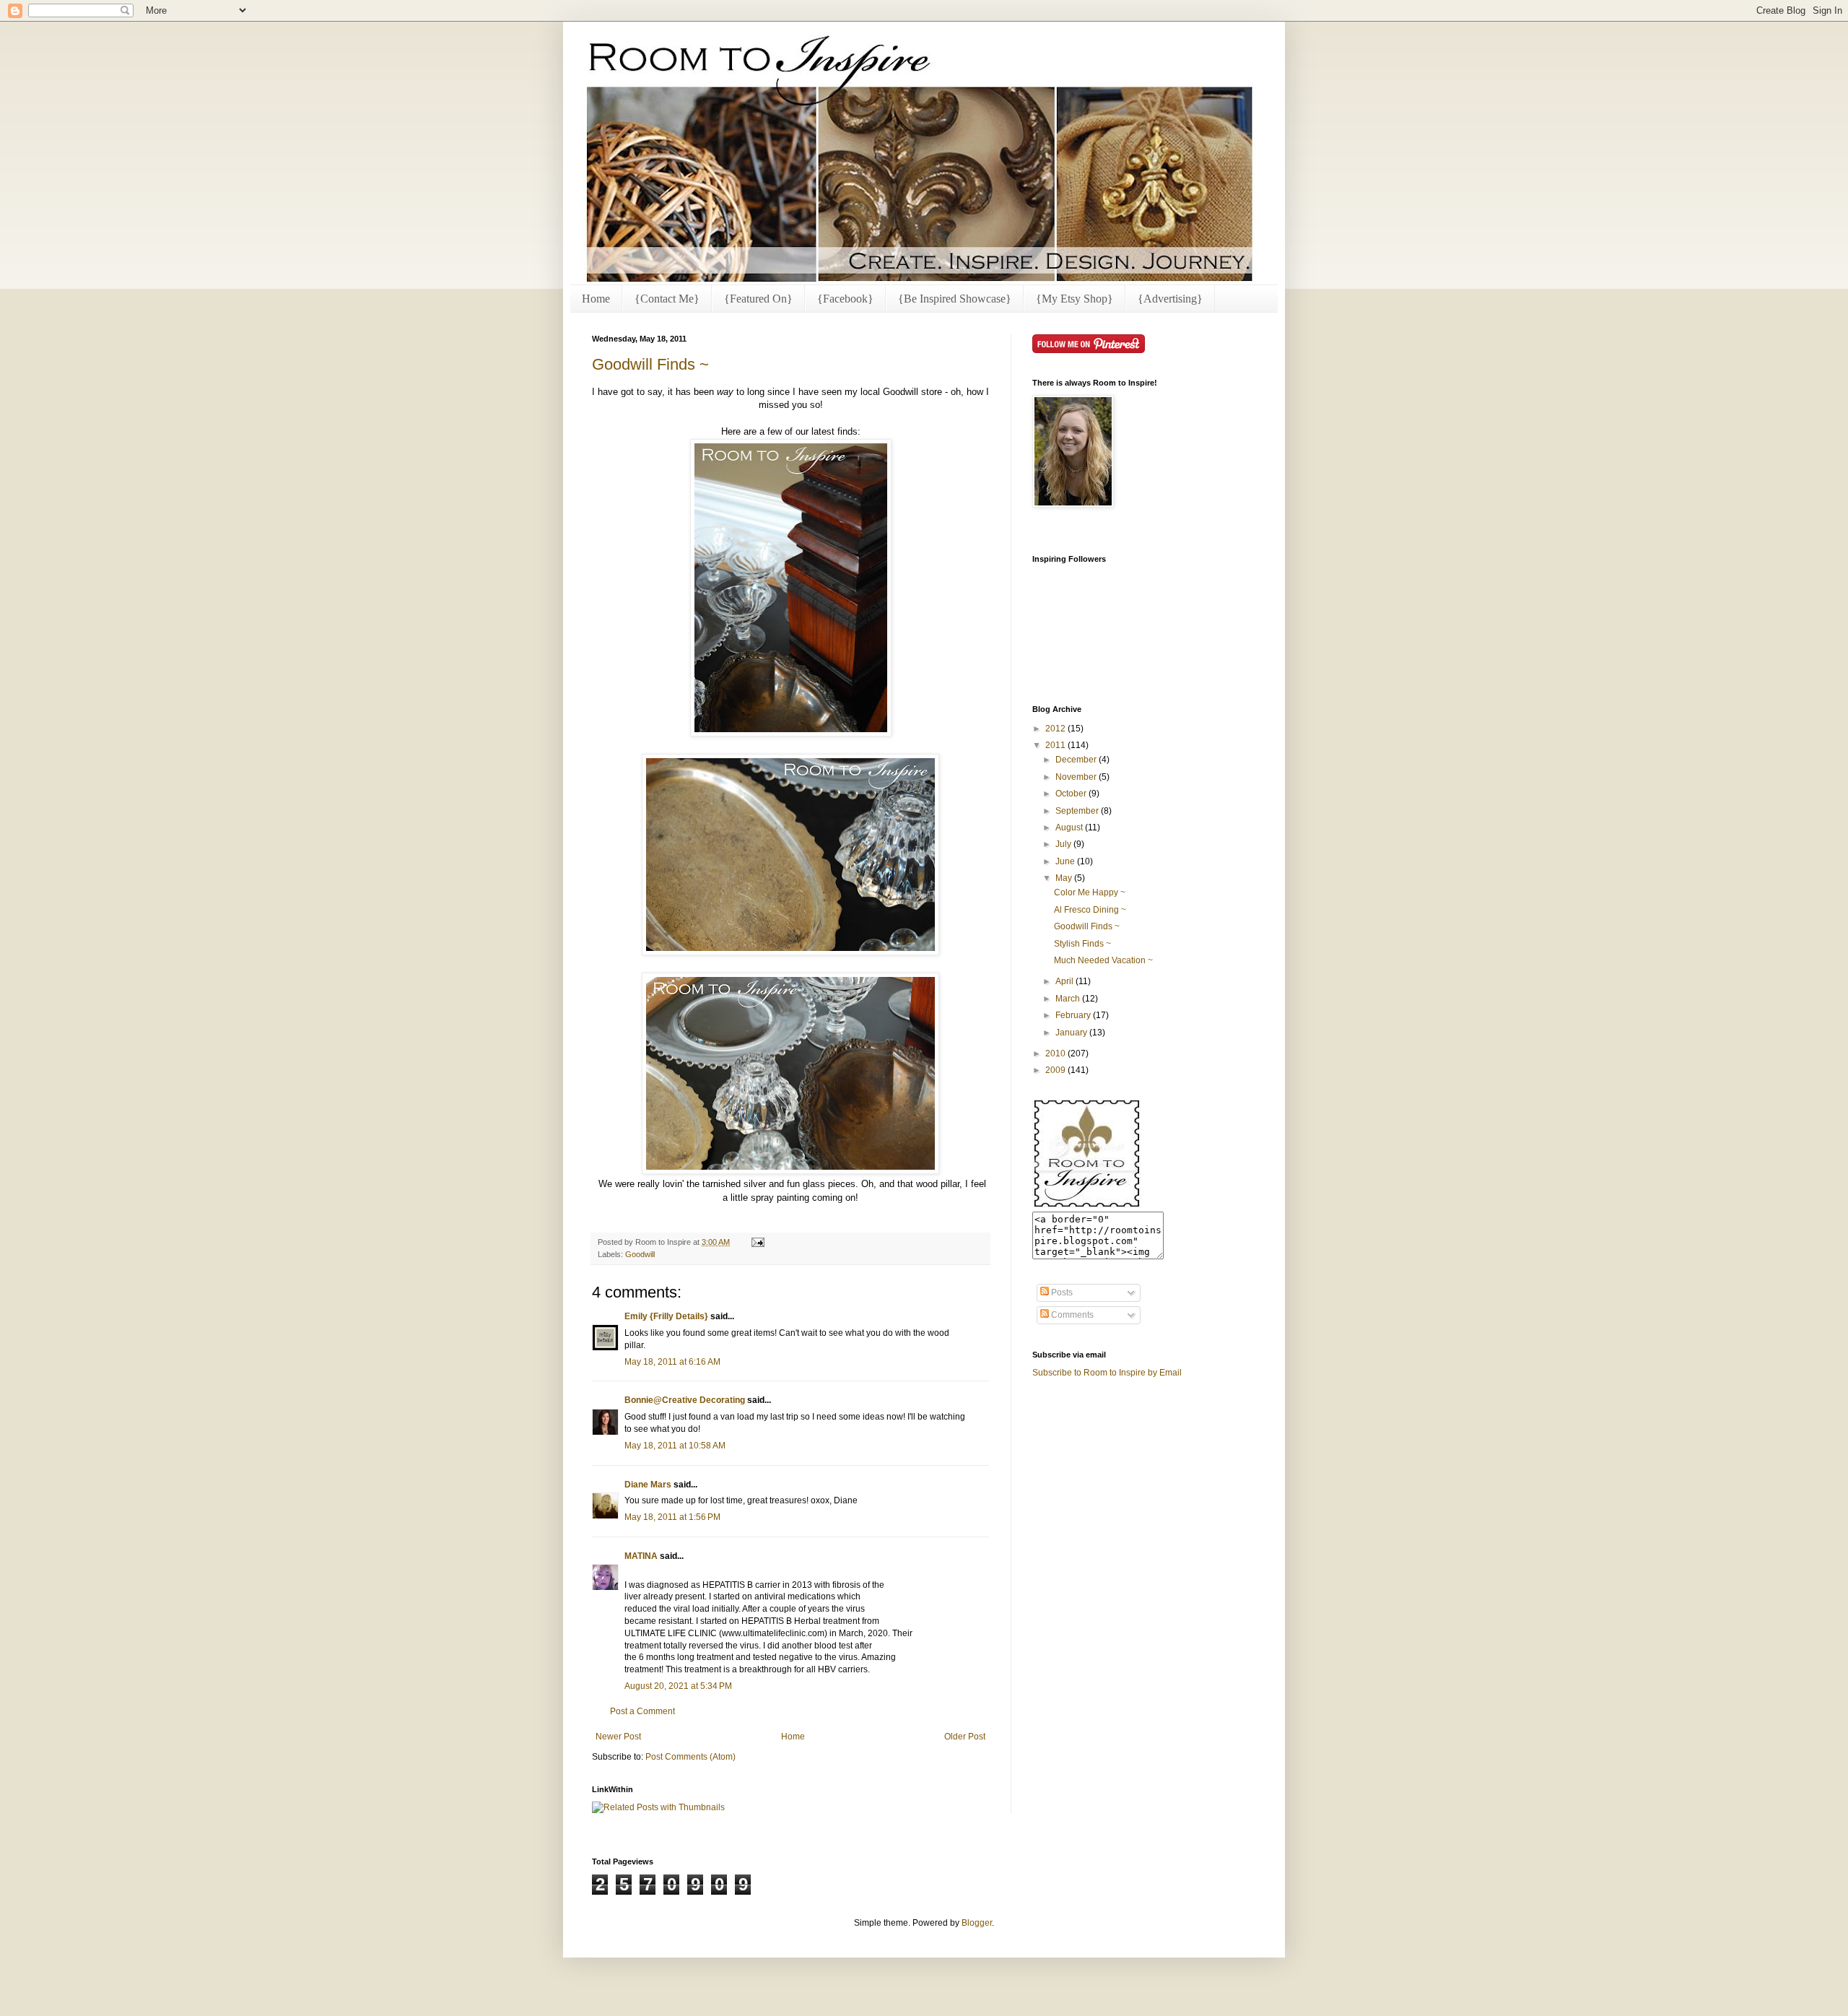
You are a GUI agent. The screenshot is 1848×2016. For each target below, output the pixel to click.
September (1078, 811)
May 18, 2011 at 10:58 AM (675, 1446)
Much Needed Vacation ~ (1103, 960)
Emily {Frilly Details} (666, 1316)
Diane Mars (648, 1485)
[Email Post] (756, 1242)
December (1077, 760)
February (1074, 1015)
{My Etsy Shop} (1075, 299)
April (1065, 981)
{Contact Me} (667, 299)
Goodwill (640, 1254)
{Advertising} (1170, 299)
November (1077, 777)
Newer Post (618, 1737)
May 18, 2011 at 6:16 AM (672, 1362)
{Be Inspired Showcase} (955, 299)
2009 (1056, 1070)
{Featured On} (758, 299)
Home (596, 299)
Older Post (965, 1737)
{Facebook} (845, 299)
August (1070, 827)
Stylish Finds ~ (1082, 944)
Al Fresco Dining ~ (1090, 910)
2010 (1056, 1053)
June (1066, 861)
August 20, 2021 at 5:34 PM (678, 1686)
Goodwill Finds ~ (650, 364)
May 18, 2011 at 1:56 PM (672, 1517)
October (1072, 794)
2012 (1056, 729)
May (1065, 878)
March (1069, 999)
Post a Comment (642, 1711)
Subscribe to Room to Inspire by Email (1107, 1373)
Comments (1071, 1315)
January (1072, 1033)
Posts (1061, 1292)
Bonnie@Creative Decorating (685, 1400)
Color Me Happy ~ (1090, 892)
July (1064, 844)
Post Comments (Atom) (690, 1757)
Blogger (977, 1923)
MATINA (641, 1556)
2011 (1056, 745)
